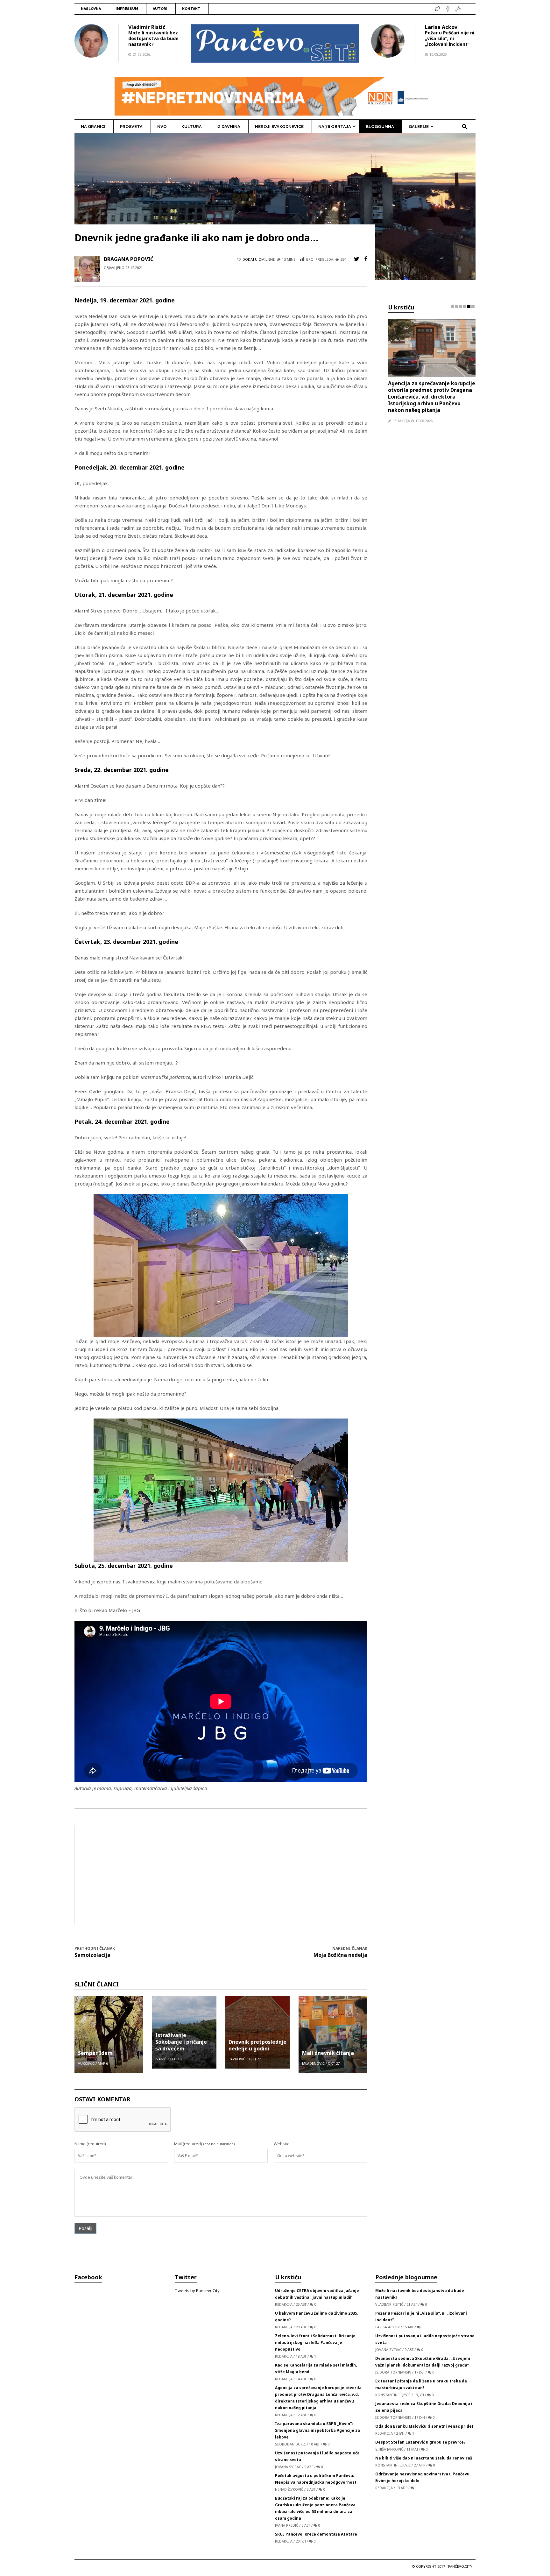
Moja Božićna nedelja (340, 1955)
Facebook (88, 2277)
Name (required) (90, 2144)
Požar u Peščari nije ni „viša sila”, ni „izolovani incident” (450, 38)
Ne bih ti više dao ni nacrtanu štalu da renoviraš (424, 2458)
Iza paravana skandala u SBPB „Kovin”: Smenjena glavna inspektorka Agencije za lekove (428, 390)
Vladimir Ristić (147, 27)
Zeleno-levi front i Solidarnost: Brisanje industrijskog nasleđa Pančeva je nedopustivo (315, 2342)
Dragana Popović (129, 259)
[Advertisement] (221, 1874)
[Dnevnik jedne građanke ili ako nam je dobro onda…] (275, 206)
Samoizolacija (92, 1955)
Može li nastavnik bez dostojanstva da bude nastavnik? (153, 38)
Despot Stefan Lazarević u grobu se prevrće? (420, 2442)
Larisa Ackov (441, 27)
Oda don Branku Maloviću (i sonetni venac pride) (424, 2426)
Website (282, 2144)
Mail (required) (188, 2144)
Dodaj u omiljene (259, 259)
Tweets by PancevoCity (197, 2290)
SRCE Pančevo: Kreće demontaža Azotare (316, 2534)
